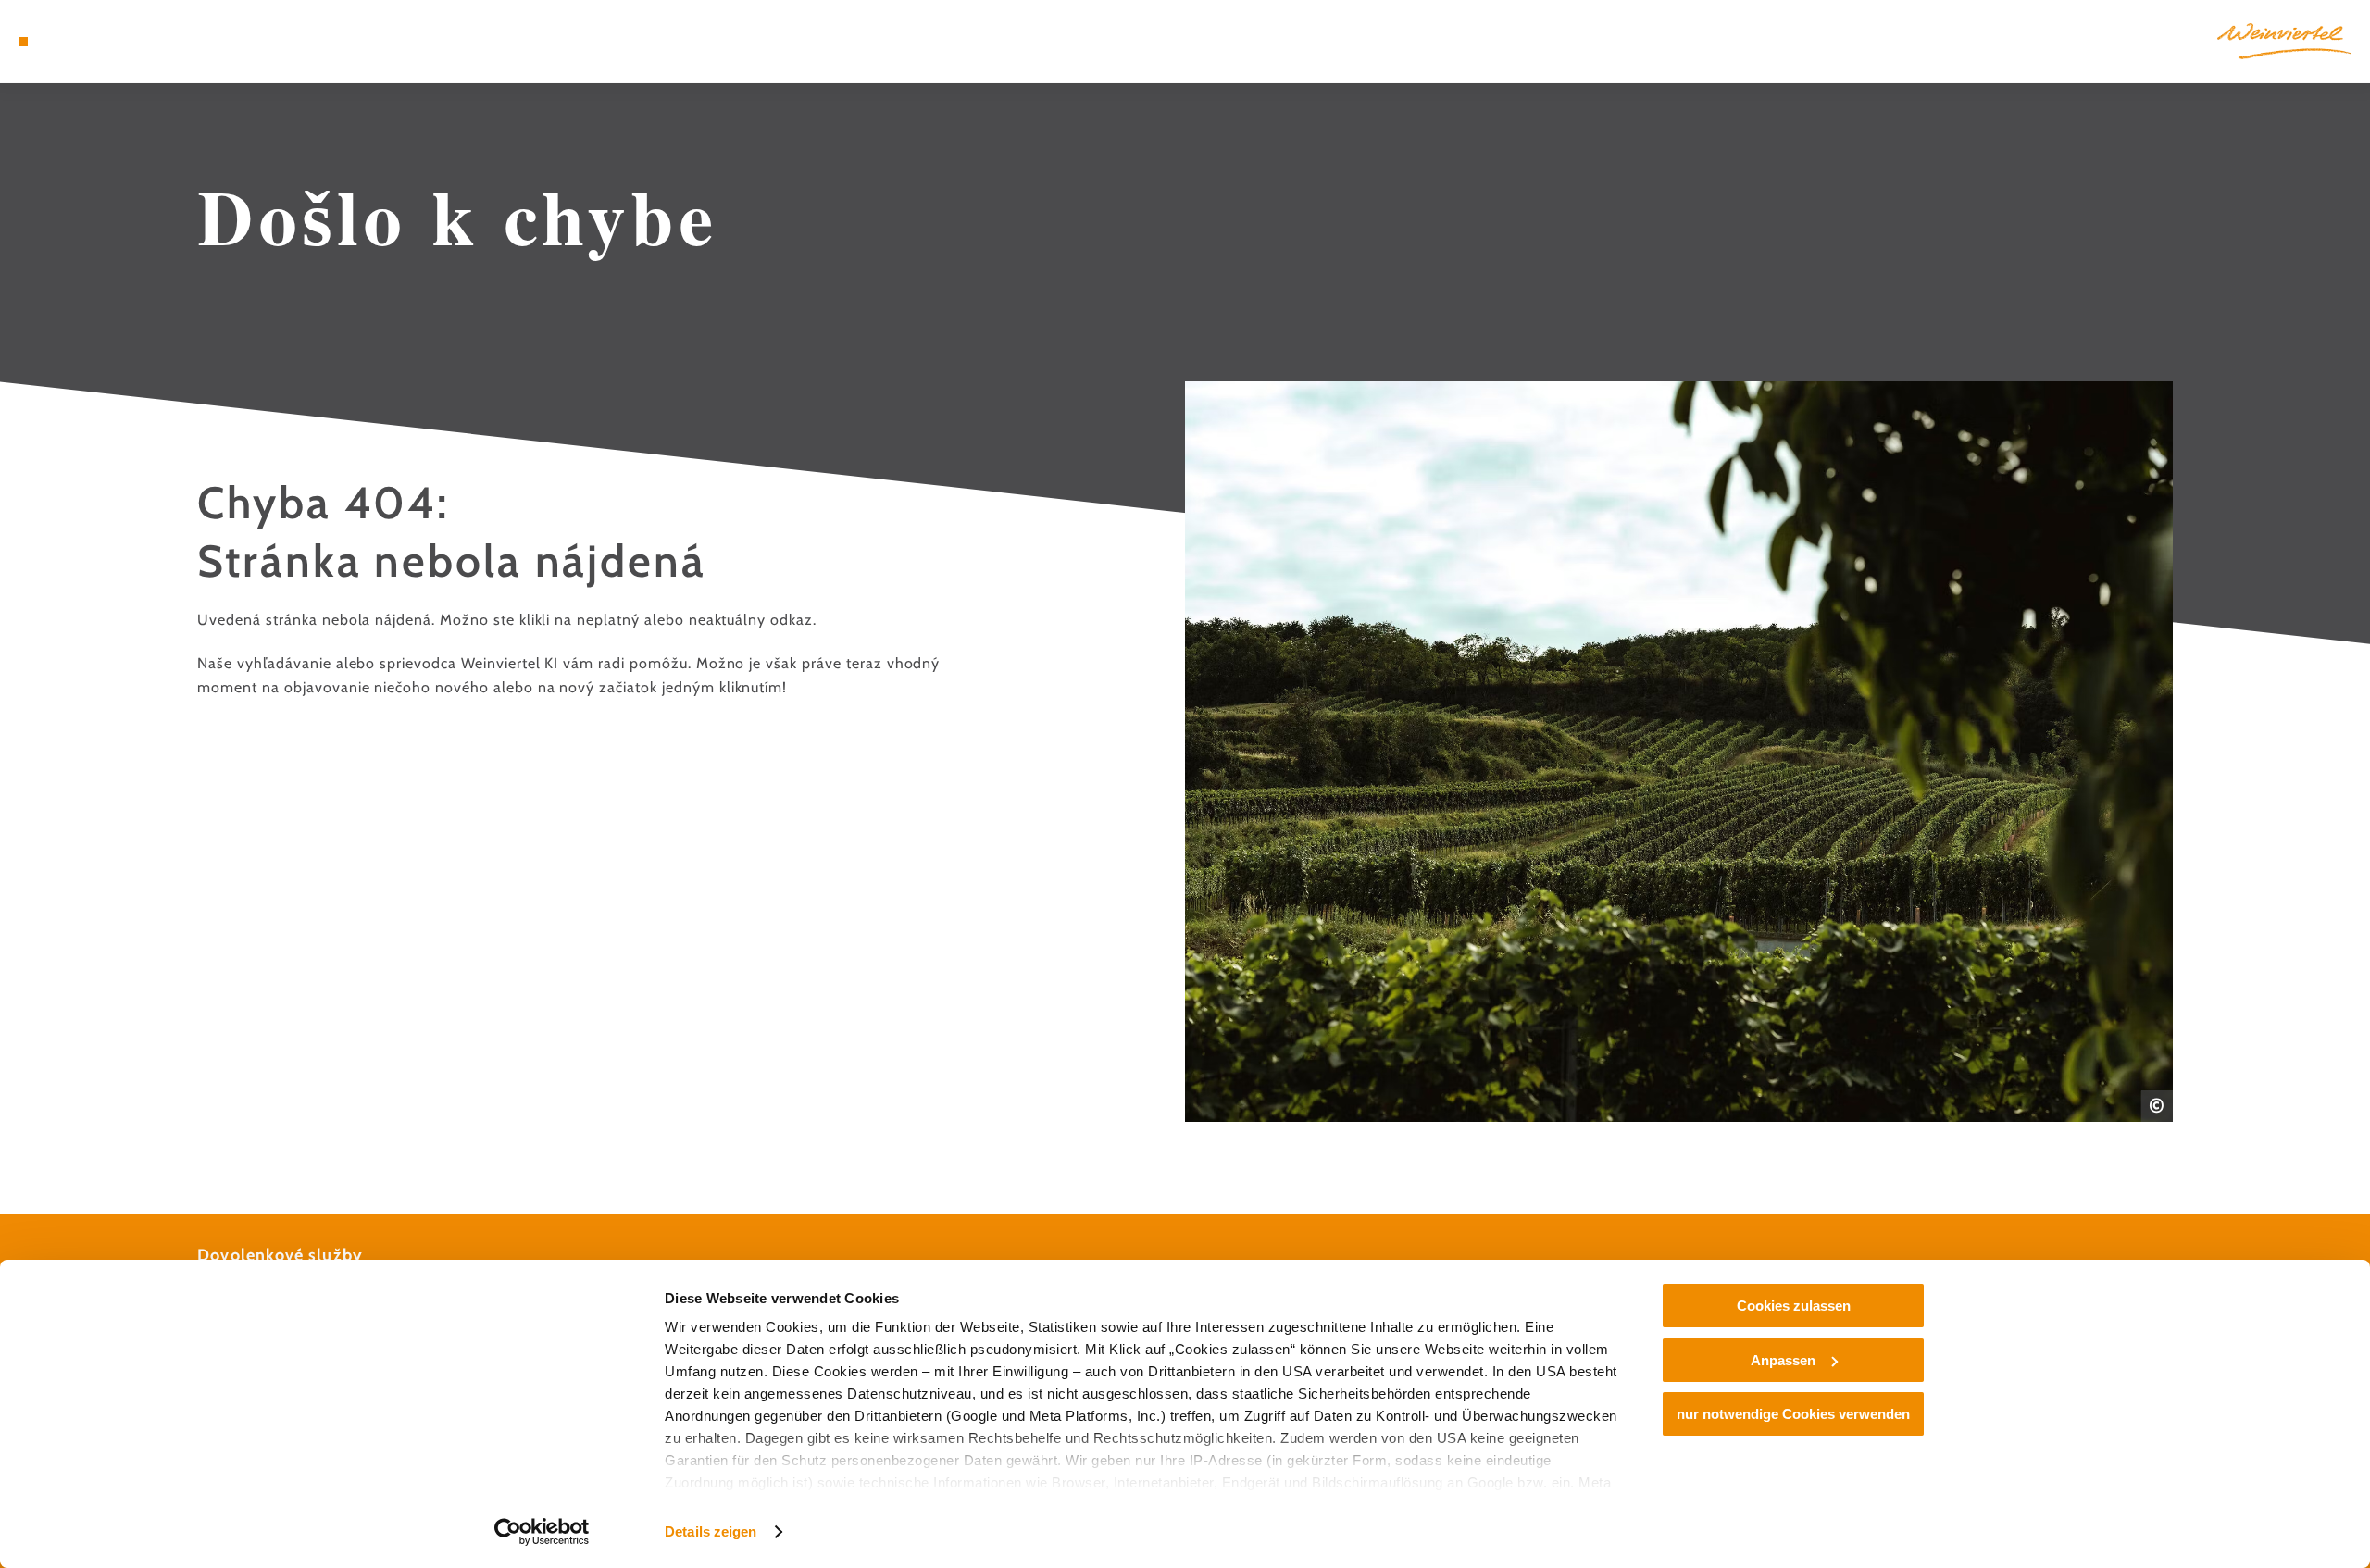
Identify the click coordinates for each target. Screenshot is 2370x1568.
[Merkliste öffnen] (102, 42)
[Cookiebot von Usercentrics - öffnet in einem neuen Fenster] (542, 1532)
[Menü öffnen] (23, 42)
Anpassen (1783, 1360)
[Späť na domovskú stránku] (2284, 41)
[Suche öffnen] (130, 42)
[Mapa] (74, 42)
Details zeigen (711, 1531)
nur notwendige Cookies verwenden (1793, 1414)
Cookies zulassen (1794, 1306)
